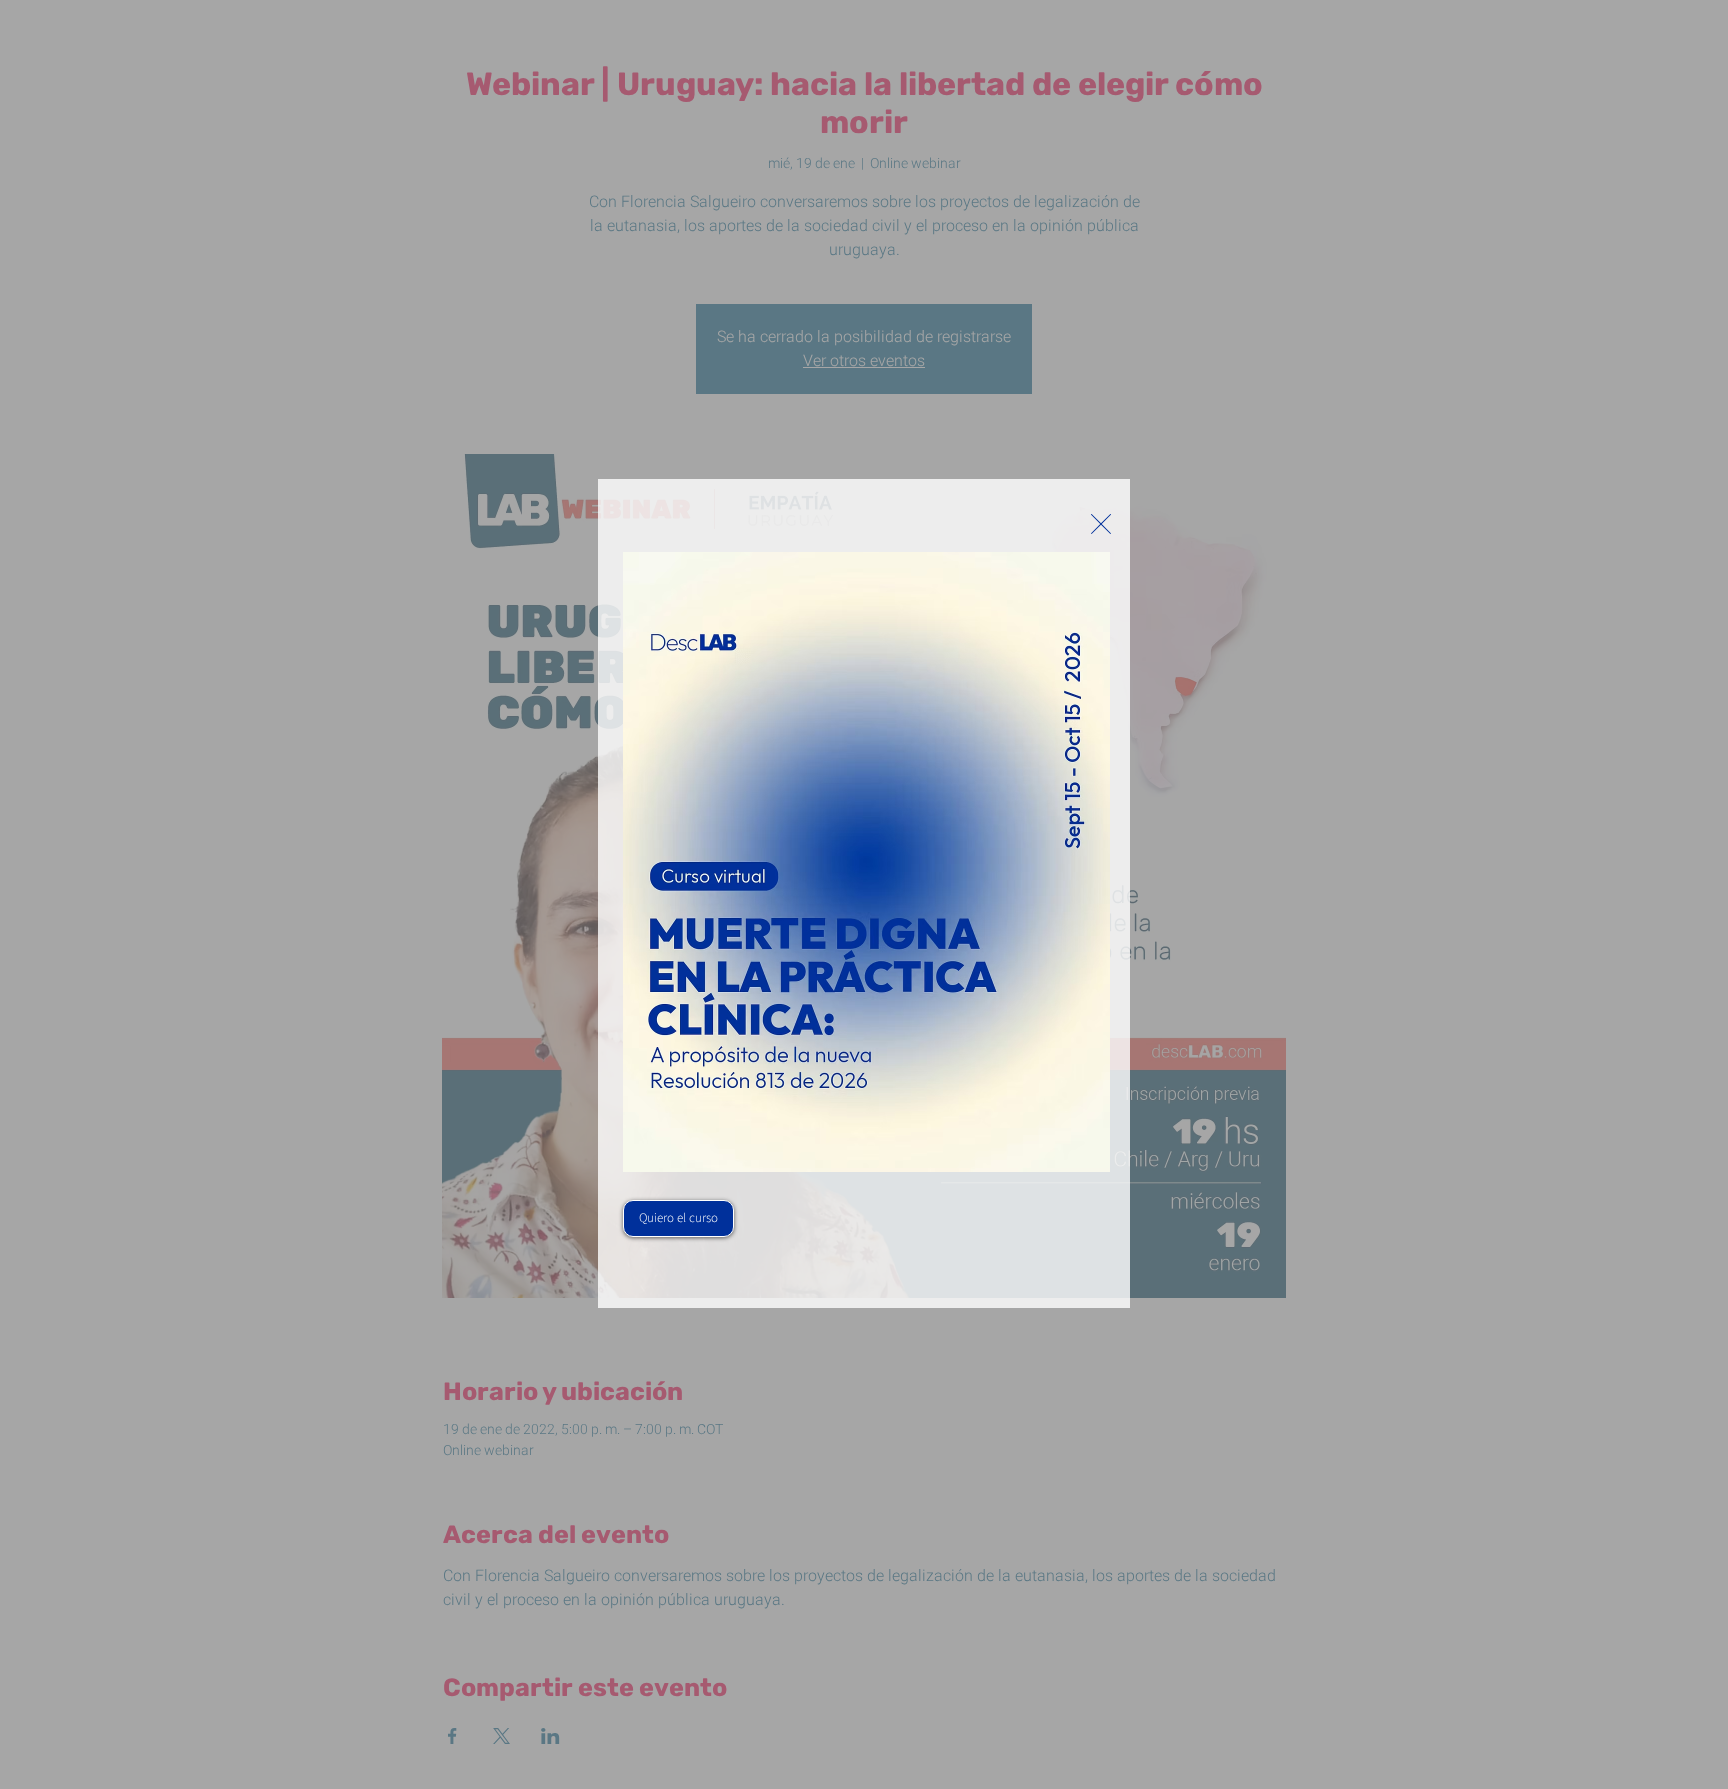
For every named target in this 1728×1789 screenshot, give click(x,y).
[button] (1101, 524)
